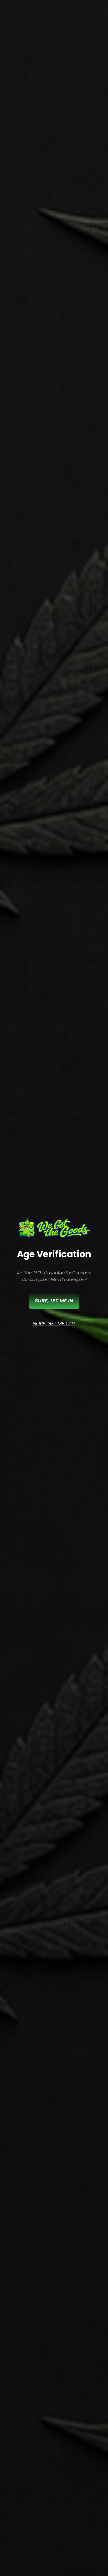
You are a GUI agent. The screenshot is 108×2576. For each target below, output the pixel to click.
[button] (54, 1324)
